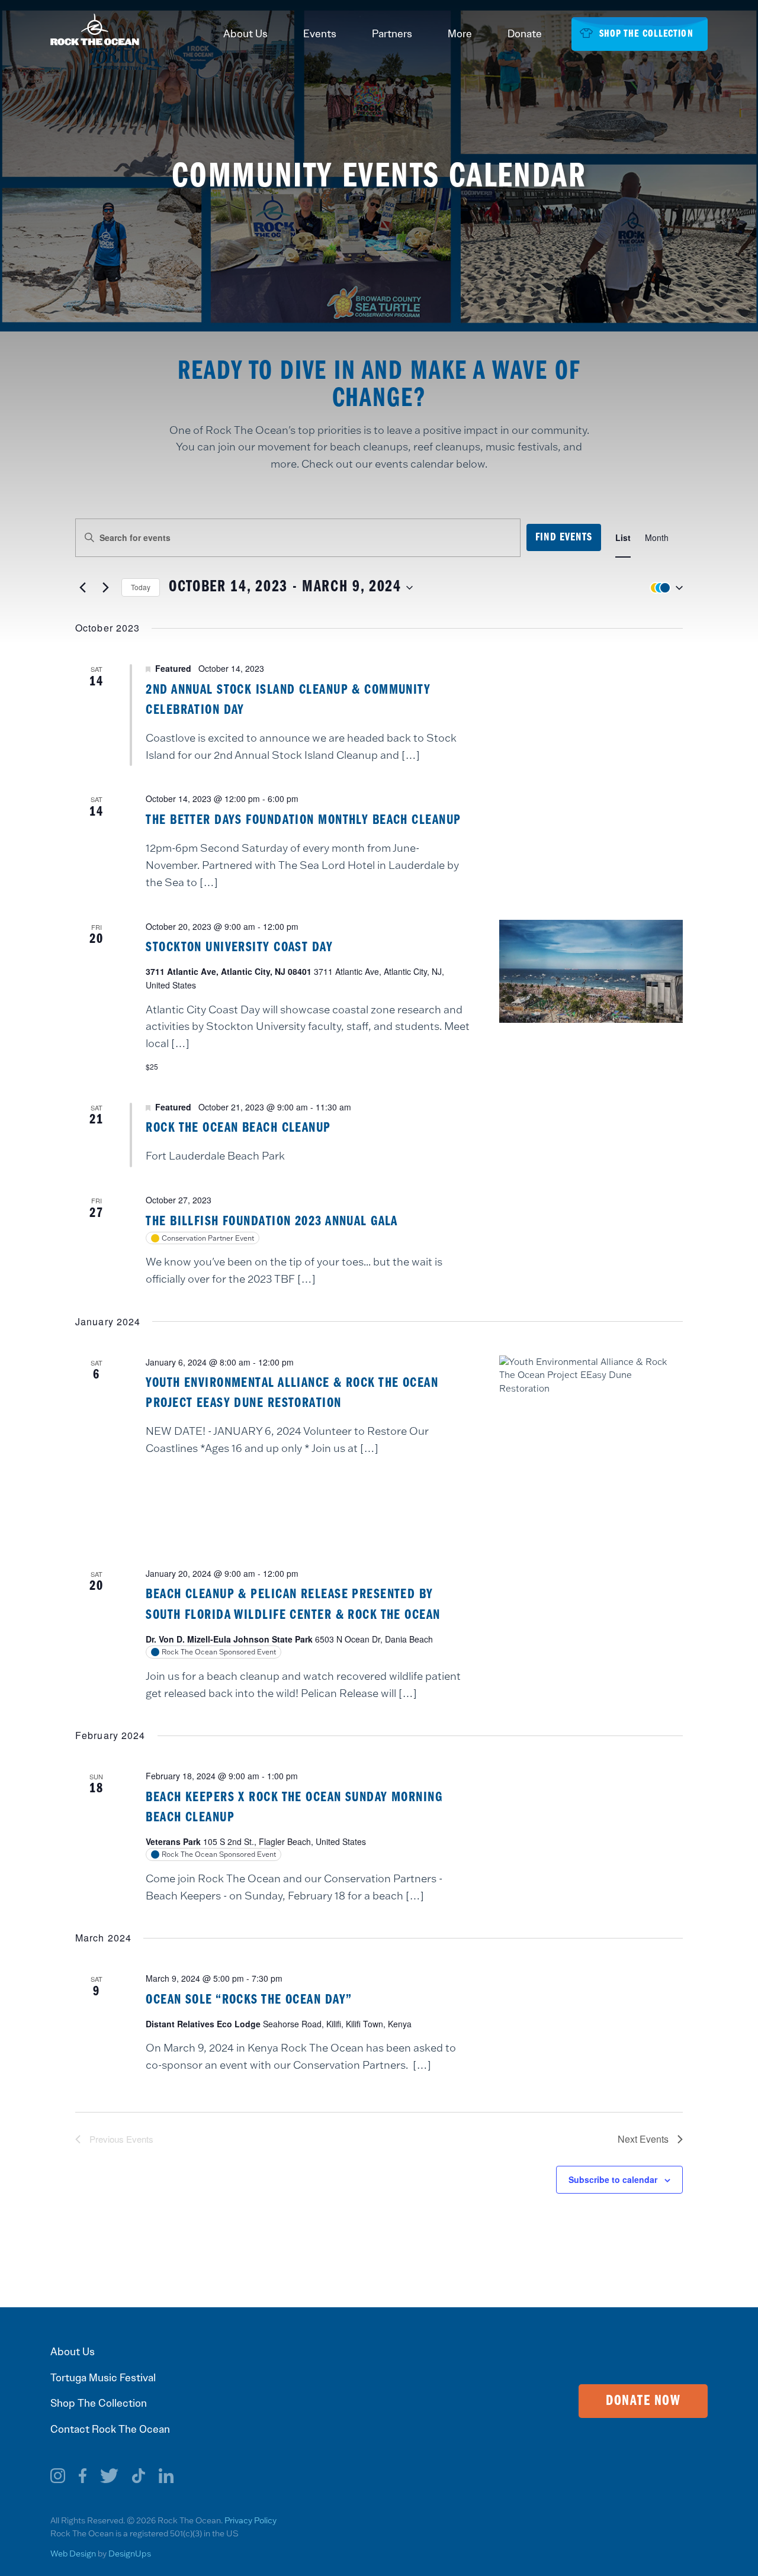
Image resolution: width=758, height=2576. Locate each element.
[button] (664, 587)
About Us (245, 34)
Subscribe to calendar (613, 2179)
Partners (392, 34)
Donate (525, 34)
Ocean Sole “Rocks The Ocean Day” (249, 2000)
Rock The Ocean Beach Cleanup (238, 1128)
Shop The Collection (99, 2403)
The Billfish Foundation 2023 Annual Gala (272, 1222)
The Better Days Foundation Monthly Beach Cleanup (303, 820)
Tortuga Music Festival (103, 2378)
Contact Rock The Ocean (110, 2429)
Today (141, 587)
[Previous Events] (82, 588)
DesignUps (130, 2554)
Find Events (564, 537)
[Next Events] (105, 588)
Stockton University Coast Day (239, 948)
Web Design (73, 2554)
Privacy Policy (250, 2520)
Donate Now (643, 2401)
